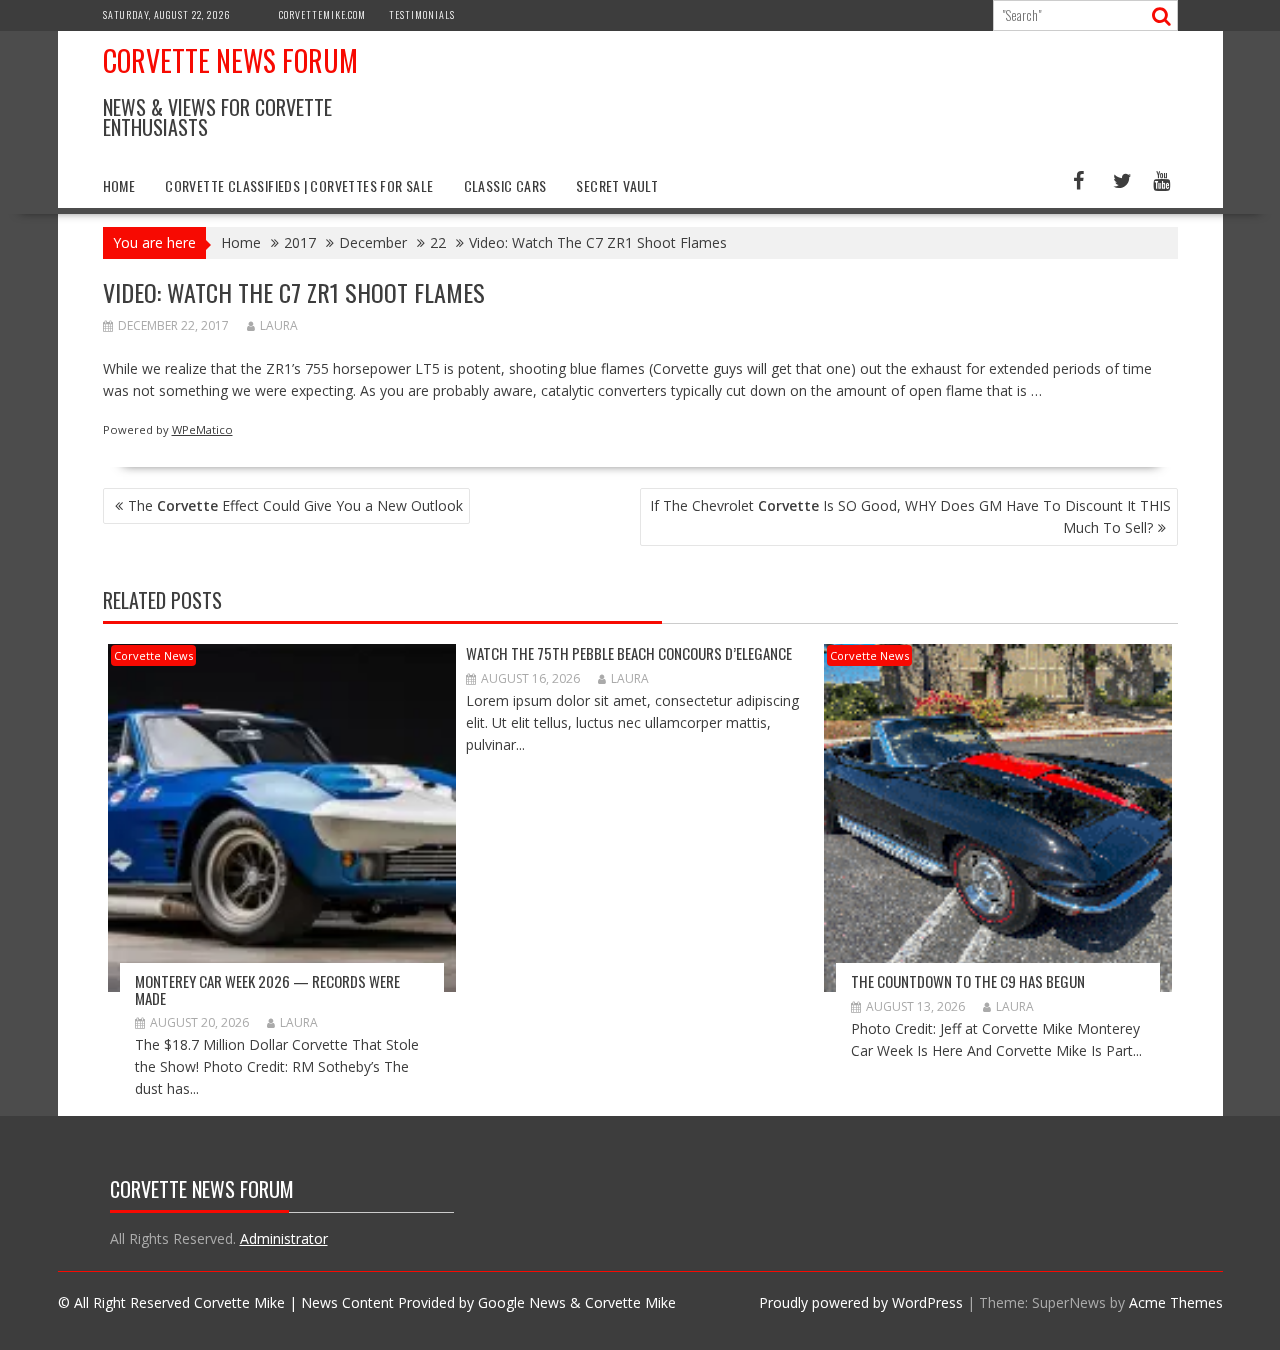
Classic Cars (505, 185)
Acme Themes (1176, 1302)
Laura (279, 325)
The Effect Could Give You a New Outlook (295, 505)
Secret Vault (617, 185)
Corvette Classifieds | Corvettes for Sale (299, 185)
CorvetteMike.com (322, 14)
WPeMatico (202, 429)
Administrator (284, 1238)
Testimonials (422, 14)
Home (119, 185)
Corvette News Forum (230, 60)
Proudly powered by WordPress (861, 1302)
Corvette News (153, 655)
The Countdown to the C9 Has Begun (968, 981)
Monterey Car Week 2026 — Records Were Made (267, 989)
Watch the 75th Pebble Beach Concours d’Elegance (629, 653)
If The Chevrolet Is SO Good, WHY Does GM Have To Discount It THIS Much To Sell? (910, 516)
